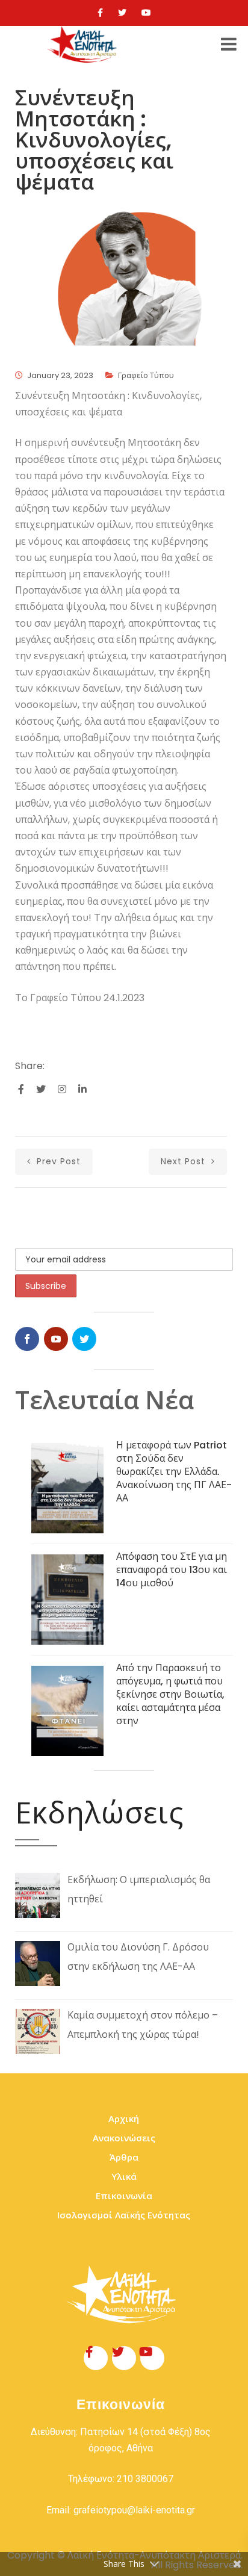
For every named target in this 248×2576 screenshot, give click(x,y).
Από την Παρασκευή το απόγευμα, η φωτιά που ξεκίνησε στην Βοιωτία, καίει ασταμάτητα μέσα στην (170, 1694)
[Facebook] (100, 13)
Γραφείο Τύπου (146, 375)
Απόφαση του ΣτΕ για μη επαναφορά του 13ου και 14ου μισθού (172, 1570)
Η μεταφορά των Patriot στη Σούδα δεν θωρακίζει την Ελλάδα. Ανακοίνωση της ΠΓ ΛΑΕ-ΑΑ (174, 1472)
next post (184, 1161)
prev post (57, 1161)
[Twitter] (122, 13)
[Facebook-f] (96, 2358)
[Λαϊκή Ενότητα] (84, 45)
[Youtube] (146, 13)
